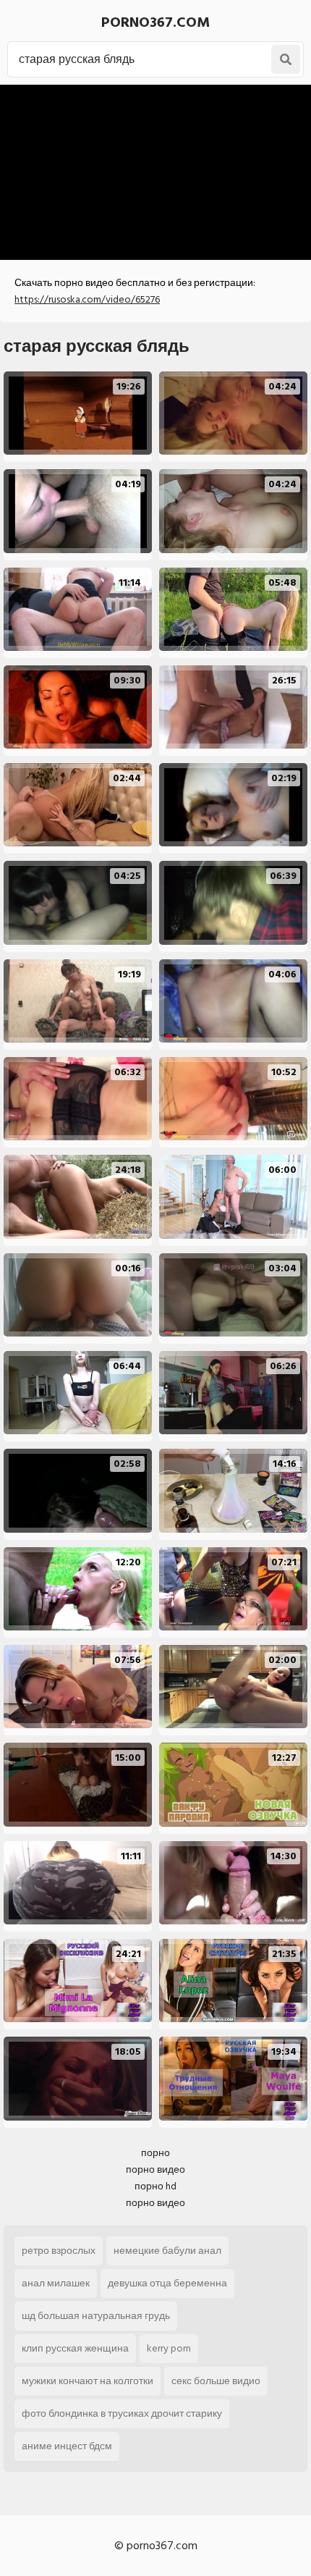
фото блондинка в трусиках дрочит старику (122, 2413)
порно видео (155, 2169)
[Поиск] (286, 59)
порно (155, 2153)
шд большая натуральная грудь (96, 2316)
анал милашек (56, 2283)
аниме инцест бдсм (67, 2446)
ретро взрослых (59, 2251)
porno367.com (155, 22)
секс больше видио (216, 2381)
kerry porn (169, 2348)
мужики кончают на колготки (88, 2381)
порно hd (155, 2186)
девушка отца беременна (167, 2283)
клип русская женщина (75, 2348)
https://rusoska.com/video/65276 (87, 299)
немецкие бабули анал (167, 2251)
